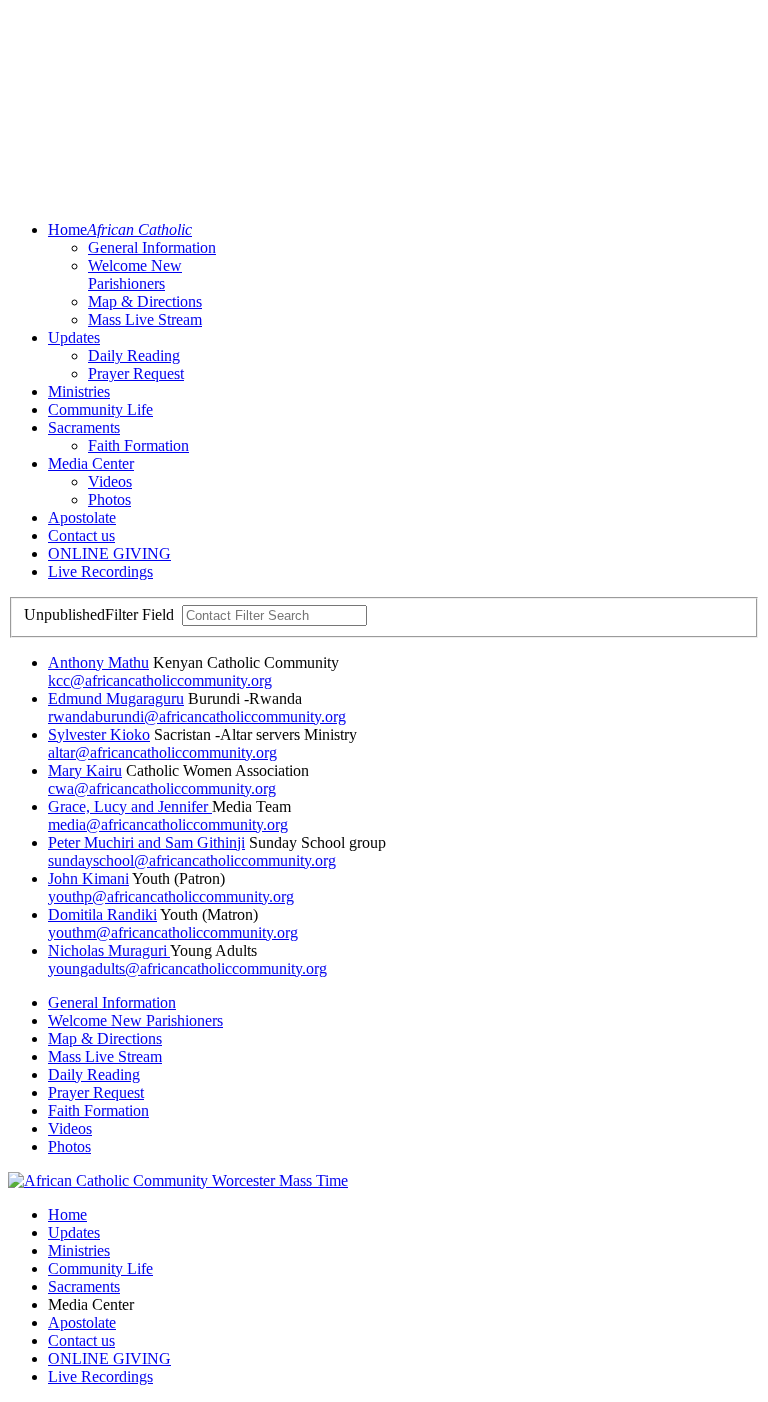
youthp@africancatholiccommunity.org (171, 896)
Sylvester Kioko (99, 734)
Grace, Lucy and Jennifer (130, 806)
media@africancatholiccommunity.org (168, 824)
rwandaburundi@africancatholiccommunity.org (197, 716)
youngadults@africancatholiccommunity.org (187, 968)
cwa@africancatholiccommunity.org (162, 788)
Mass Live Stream (145, 319)
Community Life (100, 409)
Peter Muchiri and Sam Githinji (146, 842)
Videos (110, 481)
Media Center (91, 463)
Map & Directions (145, 301)
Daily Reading (134, 355)
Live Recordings (100, 571)
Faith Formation (138, 445)
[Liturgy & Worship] (178, 1180)
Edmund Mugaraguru (116, 698)
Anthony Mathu (98, 662)
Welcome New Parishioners (135, 274)
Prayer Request (136, 373)
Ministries (79, 391)
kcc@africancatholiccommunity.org (160, 680)
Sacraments (84, 427)
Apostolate (82, 517)
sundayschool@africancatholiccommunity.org (192, 860)
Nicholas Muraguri (109, 950)
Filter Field (101, 614)
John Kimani (88, 878)
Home (120, 229)
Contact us (81, 535)
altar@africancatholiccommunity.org (162, 752)
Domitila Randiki (102, 914)
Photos (109, 499)
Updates (74, 337)
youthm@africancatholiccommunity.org (173, 932)
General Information (152, 247)
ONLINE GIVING (109, 553)
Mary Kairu (85, 770)
